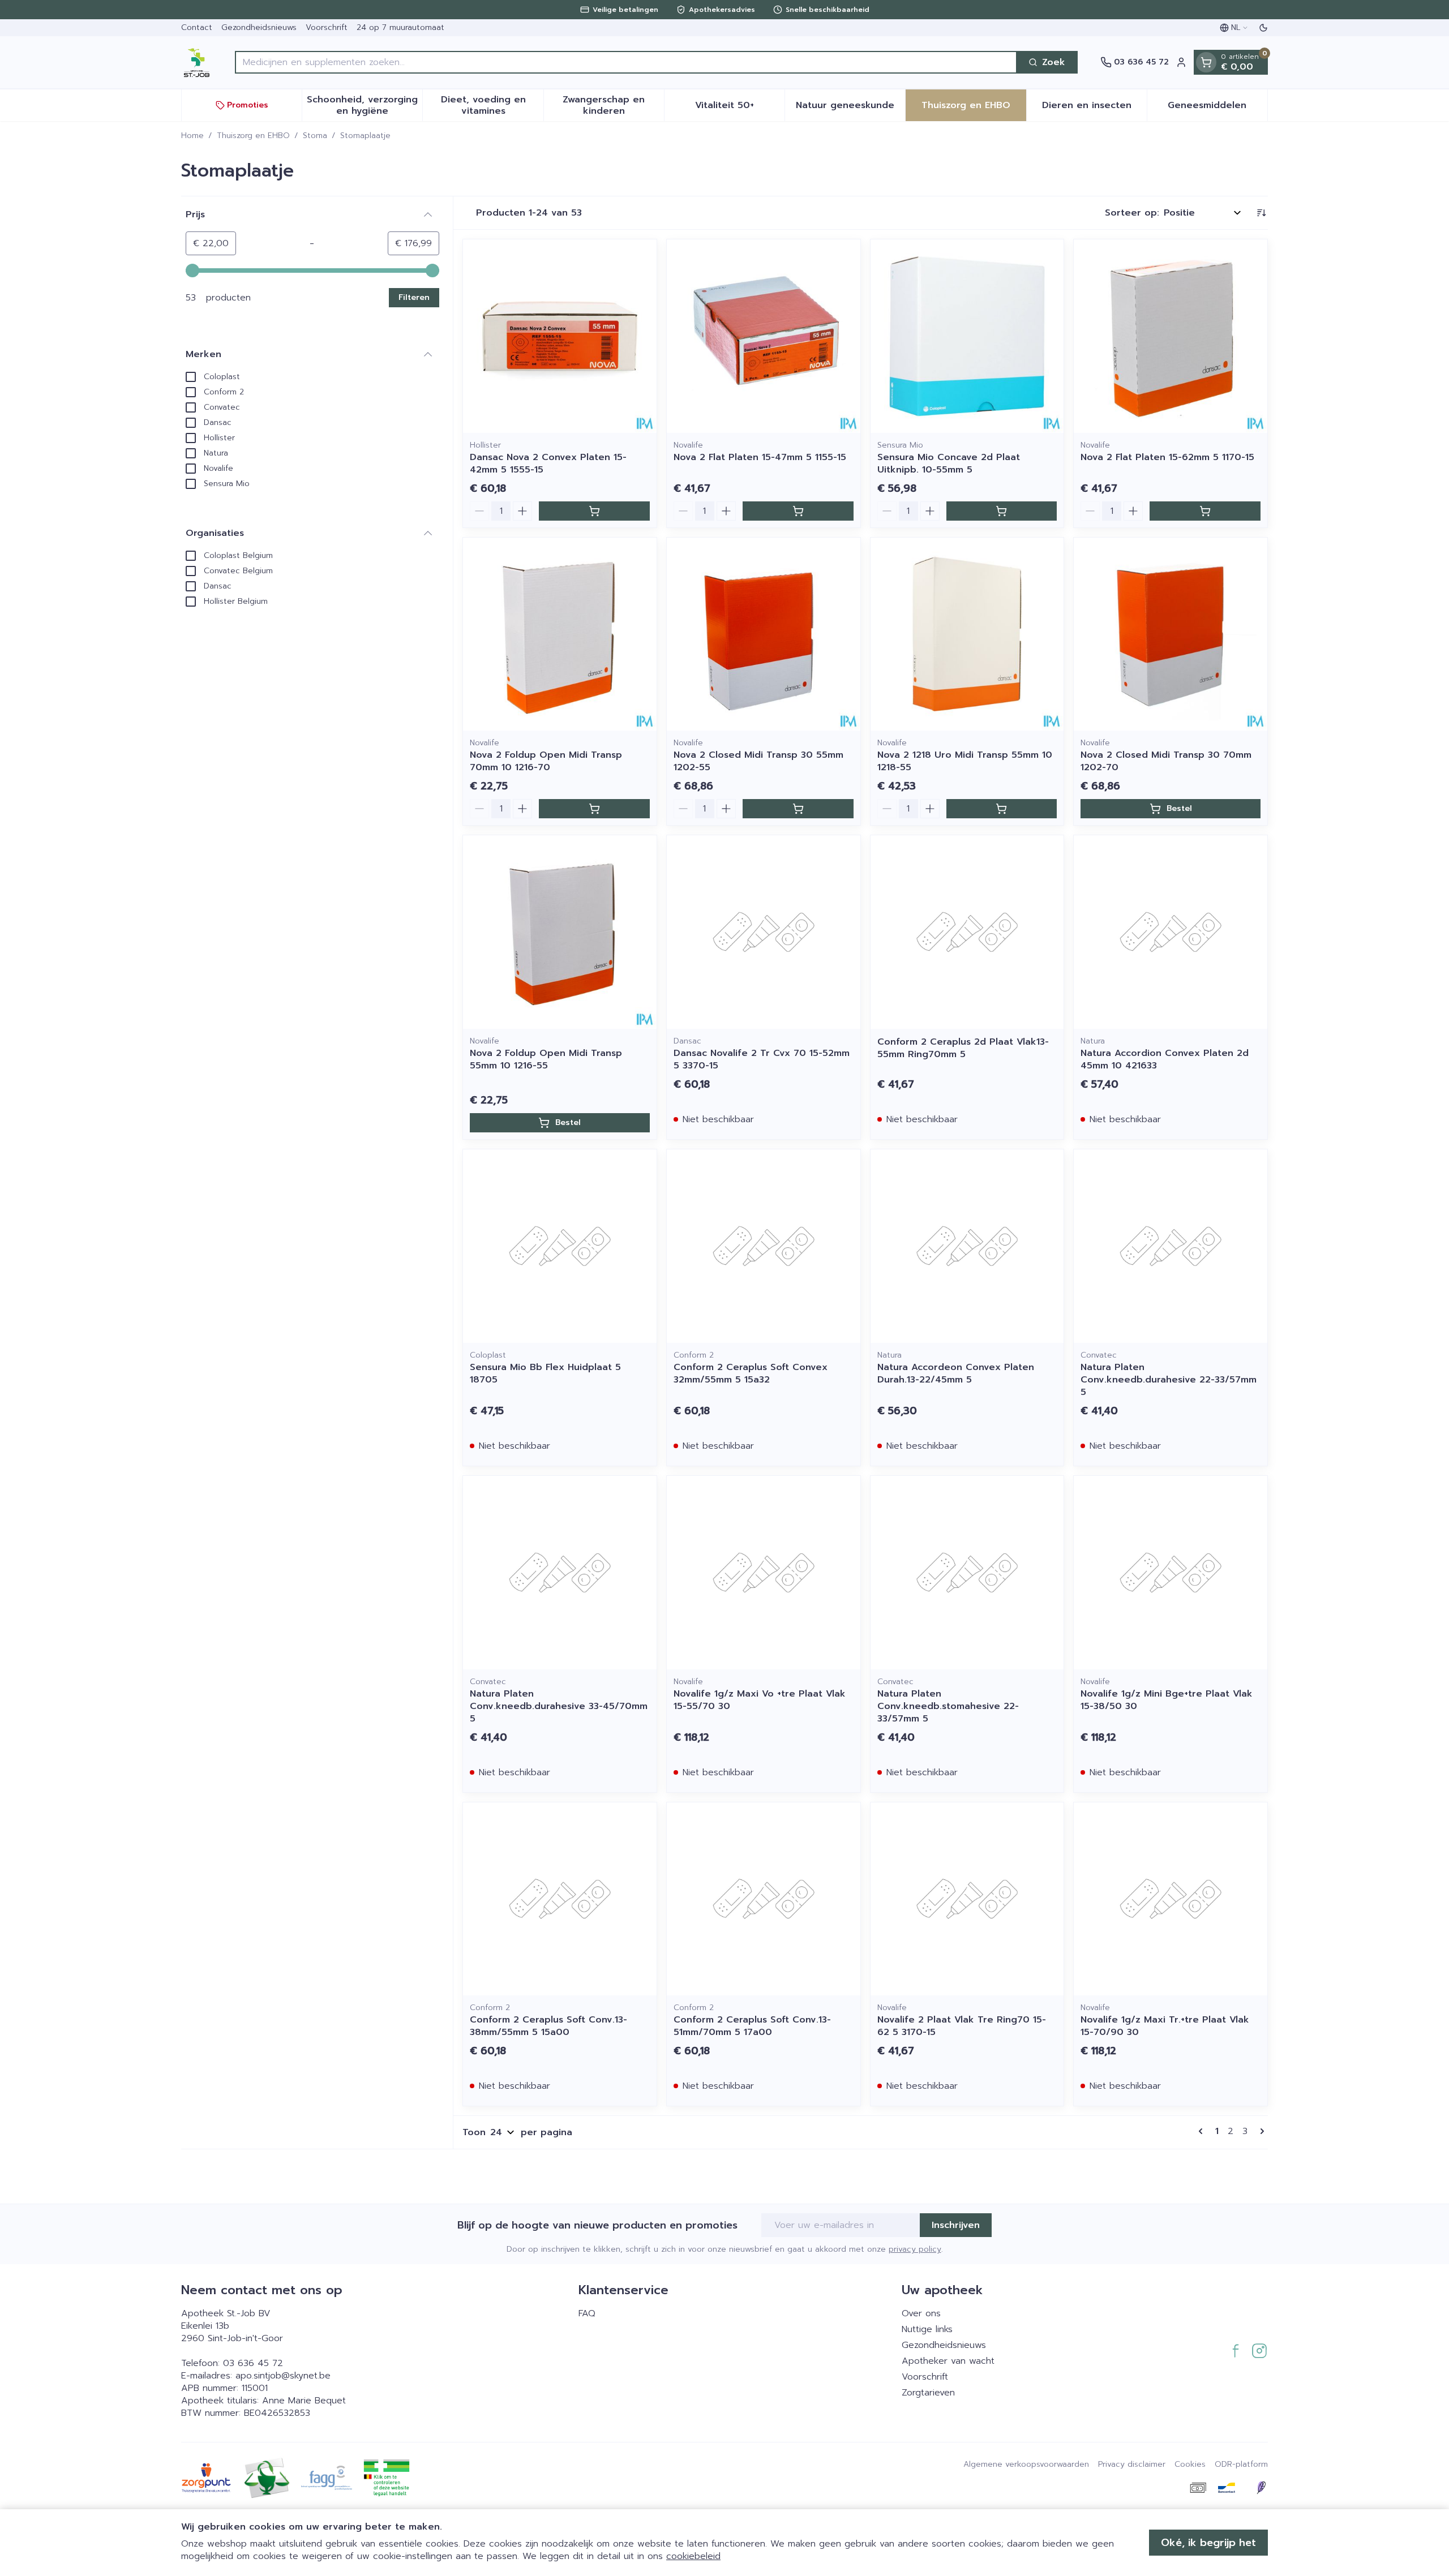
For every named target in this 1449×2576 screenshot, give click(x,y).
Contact (197, 27)
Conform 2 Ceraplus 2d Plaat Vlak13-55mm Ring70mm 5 (963, 1048)
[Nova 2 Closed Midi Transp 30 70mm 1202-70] (1171, 634)
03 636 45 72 (253, 2363)
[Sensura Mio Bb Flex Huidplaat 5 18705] (560, 1246)
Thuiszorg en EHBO (253, 136)
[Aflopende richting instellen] (1261, 213)
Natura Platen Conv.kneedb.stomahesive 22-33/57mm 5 (948, 1706)
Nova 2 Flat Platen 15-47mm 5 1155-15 (760, 457)
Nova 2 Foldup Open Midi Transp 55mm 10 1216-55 (546, 1059)
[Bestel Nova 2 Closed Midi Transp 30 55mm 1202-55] (798, 809)
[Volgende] (1260, 2131)
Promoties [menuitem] (248, 105)
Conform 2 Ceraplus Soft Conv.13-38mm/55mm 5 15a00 (548, 2026)
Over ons (921, 2313)
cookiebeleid (693, 2556)
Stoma (315, 136)
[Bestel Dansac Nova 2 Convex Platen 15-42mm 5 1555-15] (594, 511)
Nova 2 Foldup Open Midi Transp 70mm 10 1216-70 (546, 761)
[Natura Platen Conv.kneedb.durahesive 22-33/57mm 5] (1171, 1246)
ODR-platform (1241, 2465)
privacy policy (915, 2249)
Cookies (1190, 2465)
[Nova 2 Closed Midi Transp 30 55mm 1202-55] (764, 634)
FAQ (587, 2313)
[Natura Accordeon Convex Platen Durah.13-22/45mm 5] (967, 1246)
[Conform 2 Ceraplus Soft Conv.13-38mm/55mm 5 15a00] (560, 1899)
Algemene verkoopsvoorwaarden (1026, 2465)
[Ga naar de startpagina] (197, 62)
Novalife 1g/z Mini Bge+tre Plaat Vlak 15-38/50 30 (1167, 1700)
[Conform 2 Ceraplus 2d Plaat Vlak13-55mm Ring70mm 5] (967, 932)
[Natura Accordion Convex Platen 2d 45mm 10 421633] (1171, 932)
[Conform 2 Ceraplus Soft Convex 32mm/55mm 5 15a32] (764, 1246)
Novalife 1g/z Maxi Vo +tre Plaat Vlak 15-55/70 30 (760, 1700)
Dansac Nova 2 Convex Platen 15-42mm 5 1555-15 (548, 463)
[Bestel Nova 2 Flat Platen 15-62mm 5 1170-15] (1205, 511)
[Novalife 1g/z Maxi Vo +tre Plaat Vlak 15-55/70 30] (764, 1573)
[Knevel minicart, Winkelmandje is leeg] (1206, 62)
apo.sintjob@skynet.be (283, 2376)
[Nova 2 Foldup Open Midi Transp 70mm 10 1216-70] (560, 634)
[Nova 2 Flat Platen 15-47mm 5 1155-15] (764, 336)
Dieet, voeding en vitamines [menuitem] (492, 105)
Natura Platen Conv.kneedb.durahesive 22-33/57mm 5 (1169, 1380)
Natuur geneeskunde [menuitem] (850, 108)
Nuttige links (927, 2329)
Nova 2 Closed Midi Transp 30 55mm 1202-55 (758, 761)
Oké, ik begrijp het (1208, 2543)
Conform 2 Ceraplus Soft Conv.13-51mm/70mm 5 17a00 (752, 2026)
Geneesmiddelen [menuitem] (1217, 108)
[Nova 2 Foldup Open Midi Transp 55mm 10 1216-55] (560, 932)
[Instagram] (1259, 2351)
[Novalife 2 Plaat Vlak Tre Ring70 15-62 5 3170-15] (967, 1899)
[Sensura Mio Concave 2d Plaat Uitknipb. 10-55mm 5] (967, 336)
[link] (1203, 2131)
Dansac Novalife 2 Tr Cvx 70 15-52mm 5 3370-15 (762, 1059)
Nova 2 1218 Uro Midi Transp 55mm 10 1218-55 (965, 761)
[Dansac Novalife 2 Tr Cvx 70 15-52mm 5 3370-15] (764, 932)
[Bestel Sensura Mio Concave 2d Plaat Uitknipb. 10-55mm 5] (1002, 511)
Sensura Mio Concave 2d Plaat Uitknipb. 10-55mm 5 (949, 463)
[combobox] (626, 62)
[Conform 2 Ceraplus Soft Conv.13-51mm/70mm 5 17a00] (764, 1899)
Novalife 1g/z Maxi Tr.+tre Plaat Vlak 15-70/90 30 (1165, 2026)
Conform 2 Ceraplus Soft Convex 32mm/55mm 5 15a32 (751, 1373)
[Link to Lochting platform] (1261, 2488)
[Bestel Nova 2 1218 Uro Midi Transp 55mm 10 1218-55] (1002, 809)
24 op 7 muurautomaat (400, 27)
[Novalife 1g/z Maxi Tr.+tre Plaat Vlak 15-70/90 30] (1171, 1899)
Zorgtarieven (928, 2393)
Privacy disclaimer (1132, 2465)
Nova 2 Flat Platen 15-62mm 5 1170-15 (1167, 457)
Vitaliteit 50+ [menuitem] (740, 108)
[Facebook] (1236, 2351)
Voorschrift (327, 27)
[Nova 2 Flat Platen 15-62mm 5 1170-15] (1171, 336)
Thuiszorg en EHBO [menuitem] (974, 108)
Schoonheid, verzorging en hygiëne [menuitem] (365, 105)
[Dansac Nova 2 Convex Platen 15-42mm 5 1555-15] (560, 336)
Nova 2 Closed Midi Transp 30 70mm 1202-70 (1166, 761)
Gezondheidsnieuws (259, 27)
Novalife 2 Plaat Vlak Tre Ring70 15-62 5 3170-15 (962, 2026)
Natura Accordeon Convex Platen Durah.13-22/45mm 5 (956, 1373)
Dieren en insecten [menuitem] (1094, 108)
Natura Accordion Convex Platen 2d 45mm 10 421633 (1165, 1059)
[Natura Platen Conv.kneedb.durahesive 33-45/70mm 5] (560, 1573)
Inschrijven (956, 2225)
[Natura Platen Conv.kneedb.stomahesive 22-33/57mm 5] (967, 1573)
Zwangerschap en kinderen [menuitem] (613, 105)
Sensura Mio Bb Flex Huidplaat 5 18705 (545, 1373)
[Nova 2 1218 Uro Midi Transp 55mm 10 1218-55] (967, 634)
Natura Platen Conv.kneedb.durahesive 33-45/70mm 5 (559, 1706)
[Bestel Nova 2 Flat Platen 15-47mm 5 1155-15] (798, 511)
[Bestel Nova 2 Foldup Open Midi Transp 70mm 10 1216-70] (594, 809)
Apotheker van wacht (948, 2361)
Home (192, 136)
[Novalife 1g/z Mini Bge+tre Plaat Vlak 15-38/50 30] (1171, 1573)
